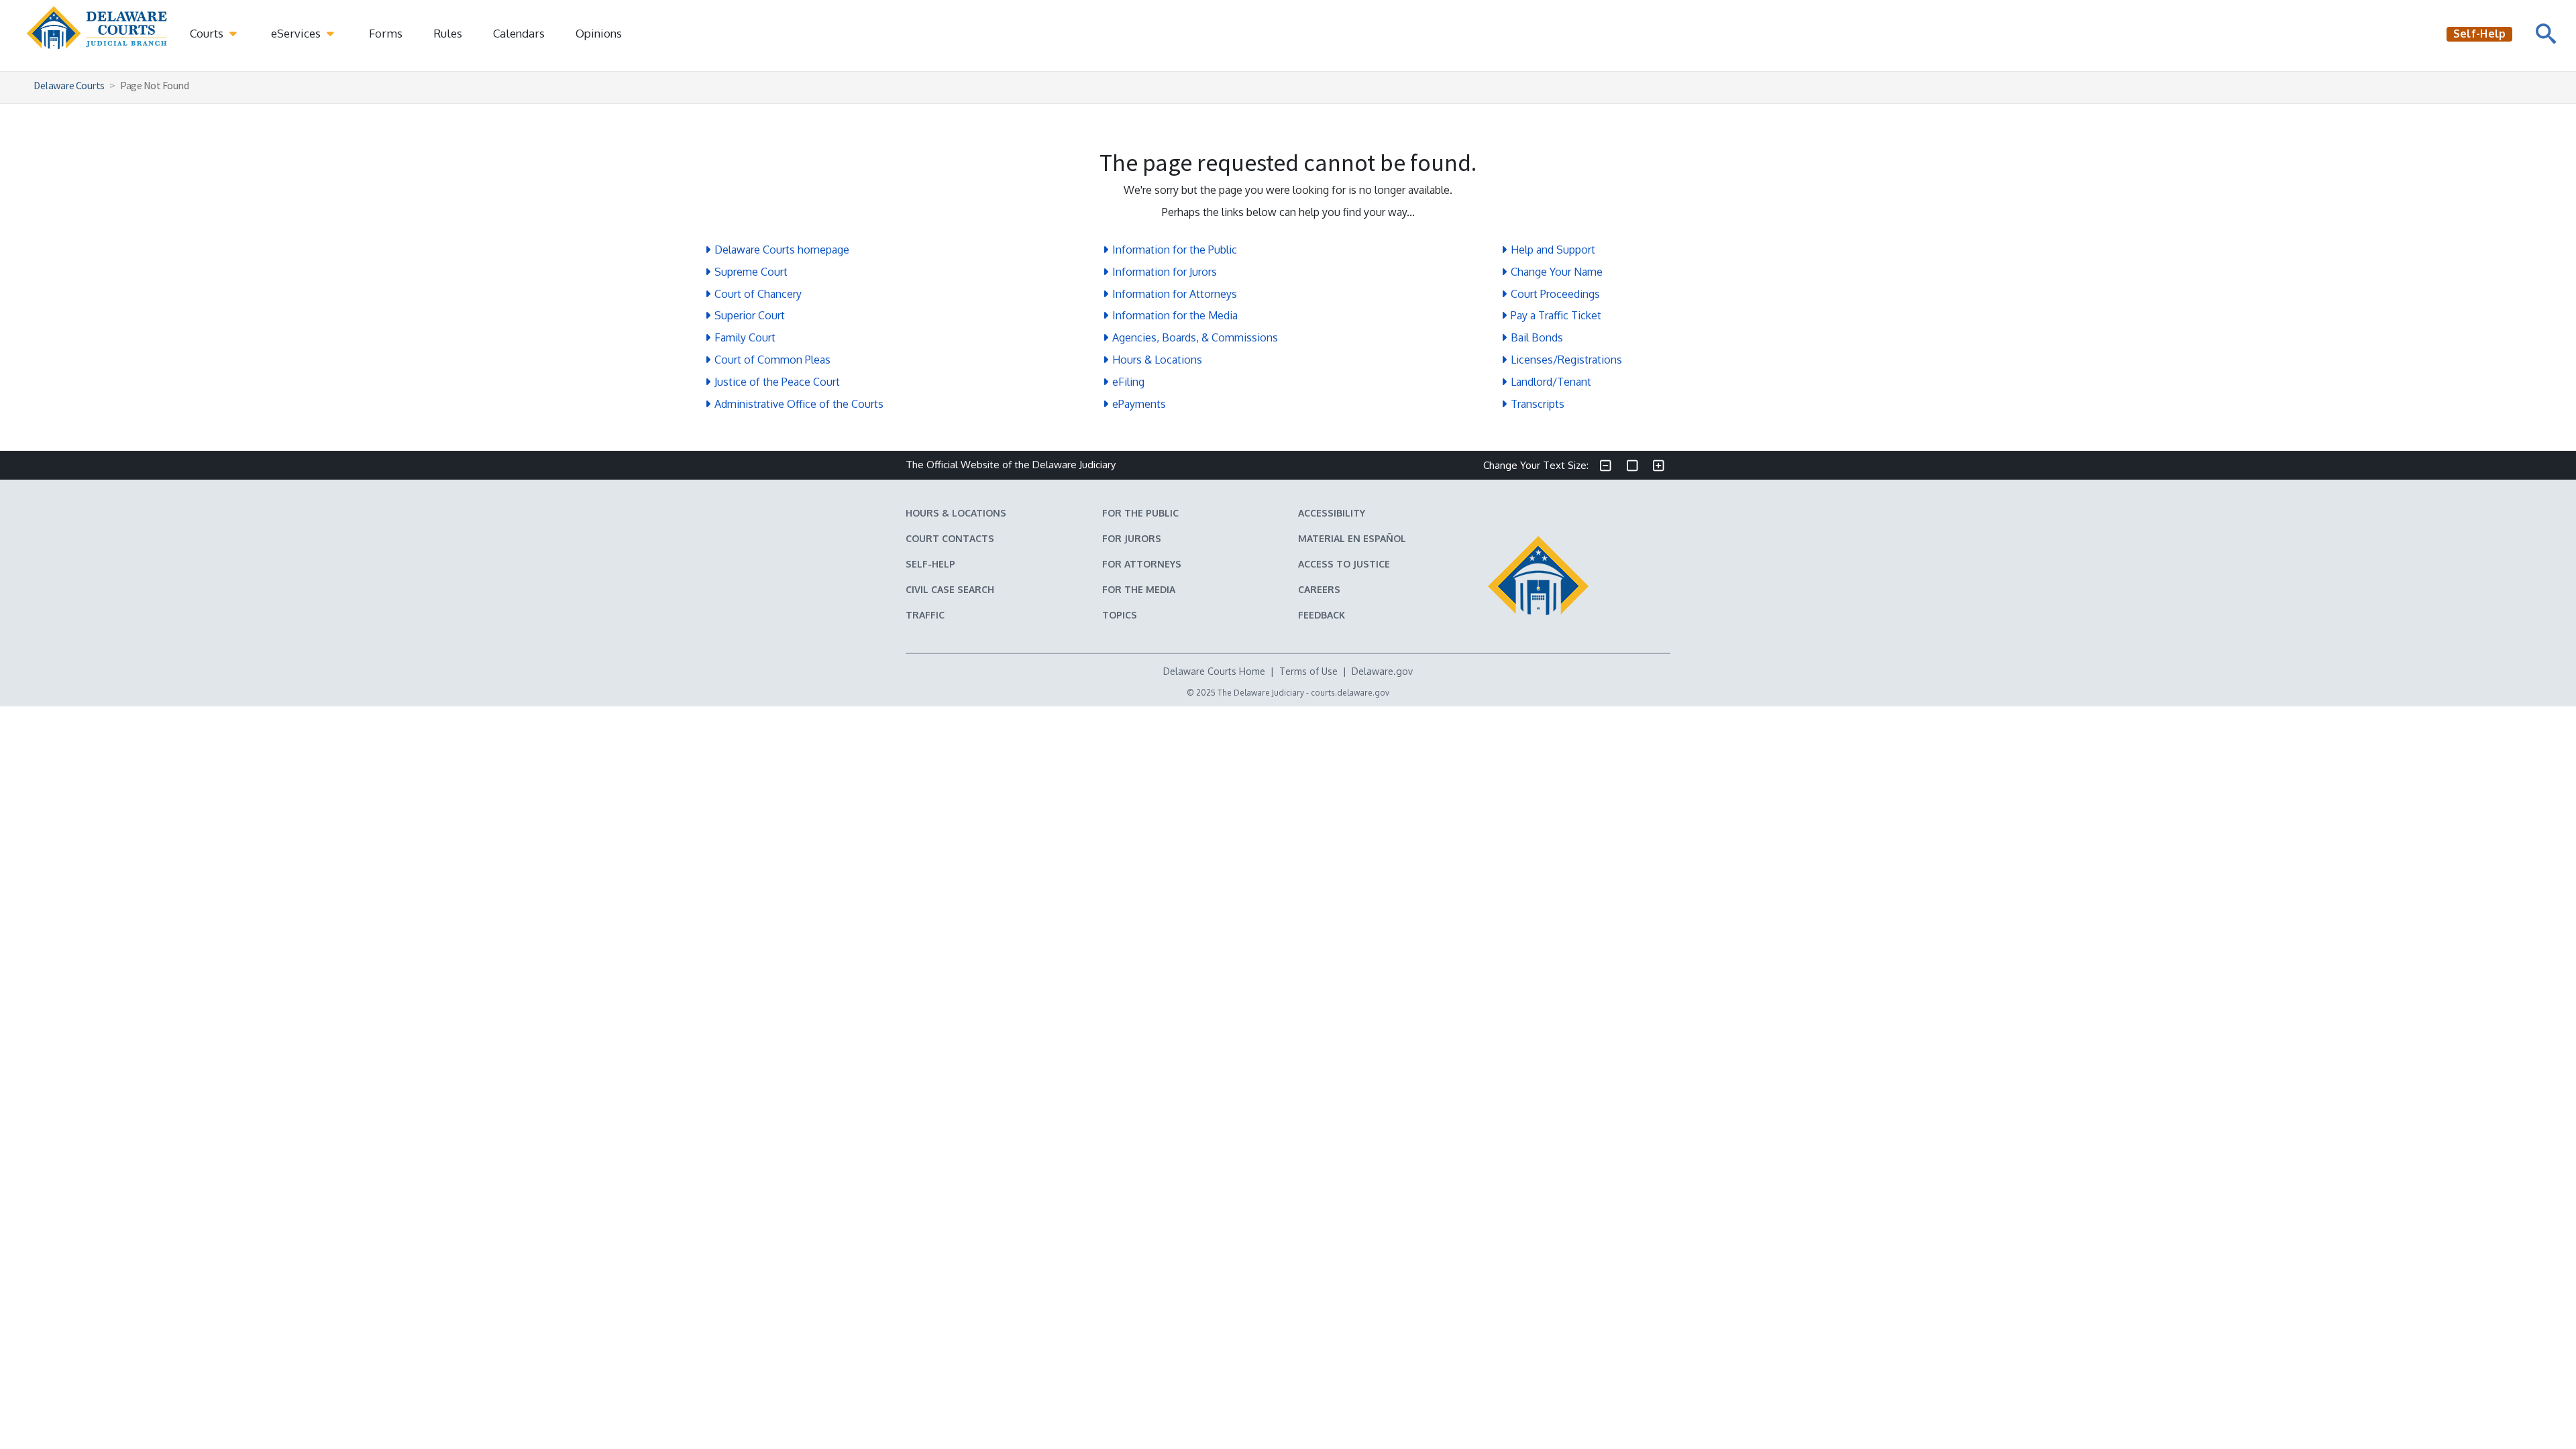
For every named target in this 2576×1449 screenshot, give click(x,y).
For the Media (1139, 589)
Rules (448, 33)
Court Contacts (950, 538)
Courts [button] (208, 33)
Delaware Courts (69, 85)
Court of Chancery (758, 294)
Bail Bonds (1537, 337)
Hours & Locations (1157, 360)
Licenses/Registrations (1566, 360)
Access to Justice (1344, 564)
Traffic (925, 615)
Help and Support (1553, 250)
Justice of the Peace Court (777, 382)
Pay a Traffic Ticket (1556, 315)
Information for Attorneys (1175, 294)
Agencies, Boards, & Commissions (1195, 337)
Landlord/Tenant (1551, 382)
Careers (1319, 589)
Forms (386, 33)
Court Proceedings (1555, 294)
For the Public (1140, 513)
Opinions (599, 33)
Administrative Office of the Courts (799, 404)
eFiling (1128, 382)
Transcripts (1538, 404)
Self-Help (930, 564)
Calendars (519, 33)
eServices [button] (297, 33)
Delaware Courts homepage (782, 250)
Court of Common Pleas (772, 360)
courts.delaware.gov (1350, 693)
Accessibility (1332, 513)
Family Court (745, 337)
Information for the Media (1175, 315)
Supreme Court (751, 272)
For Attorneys (1142, 564)
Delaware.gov (1382, 671)
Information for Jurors (1165, 272)
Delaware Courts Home (1214, 671)
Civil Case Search (950, 589)
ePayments (1139, 404)
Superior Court (750, 315)
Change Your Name (1557, 272)
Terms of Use (1308, 671)
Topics (1120, 615)
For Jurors (1132, 538)
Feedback (1322, 615)
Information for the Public (1175, 250)
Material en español (1352, 538)
